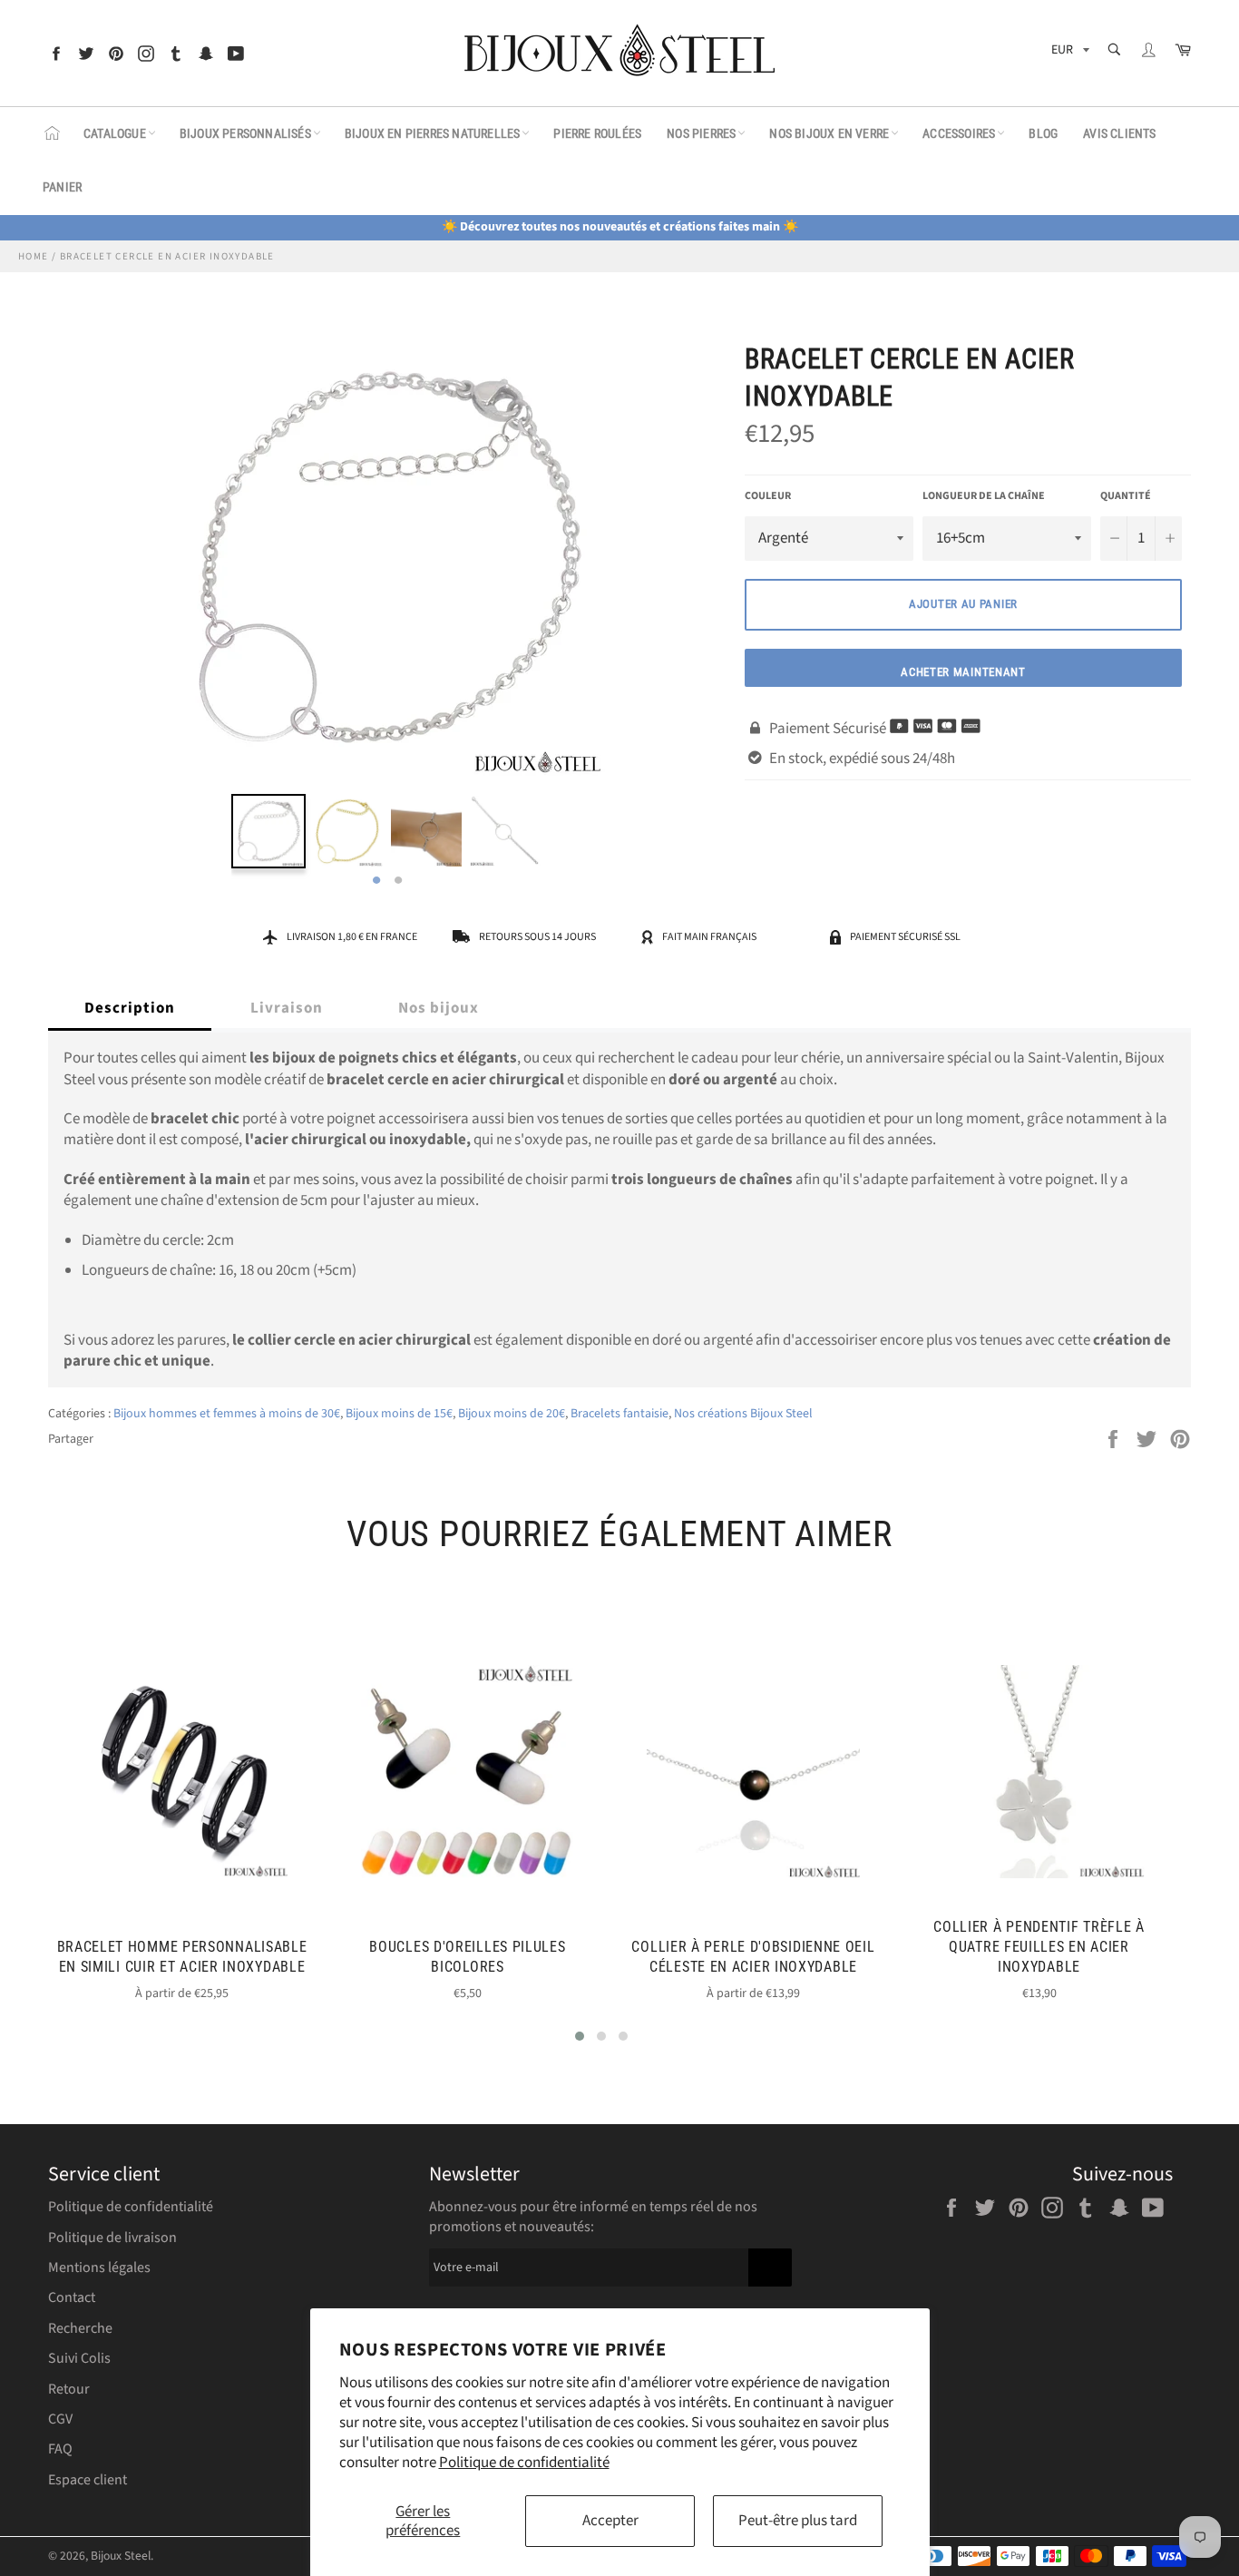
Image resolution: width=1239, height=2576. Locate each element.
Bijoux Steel (121, 2556)
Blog (1043, 133)
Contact (72, 2297)
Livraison (287, 1008)
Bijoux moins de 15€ (399, 1414)
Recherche (80, 2328)
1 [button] (376, 881)
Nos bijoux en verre (829, 133)
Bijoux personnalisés (245, 133)
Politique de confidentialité (524, 2463)
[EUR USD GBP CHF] (1068, 53)
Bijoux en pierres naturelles (433, 133)
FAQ (60, 2449)
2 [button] (398, 881)
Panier (62, 187)
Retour (69, 2389)
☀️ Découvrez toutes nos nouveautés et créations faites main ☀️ (620, 227)
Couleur (768, 496)
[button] (580, 2036)
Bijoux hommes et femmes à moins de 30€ (227, 1414)
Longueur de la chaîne (984, 496)
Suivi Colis (79, 2358)
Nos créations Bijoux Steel (743, 1414)
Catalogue (115, 133)
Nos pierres (701, 133)
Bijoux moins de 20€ (512, 1414)
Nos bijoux (439, 1008)
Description (130, 1008)
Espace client (88, 2480)
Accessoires (959, 133)
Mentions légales (99, 2267)
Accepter (610, 2521)
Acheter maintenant (963, 672)
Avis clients (1119, 133)
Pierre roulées (597, 133)
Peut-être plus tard (798, 2521)
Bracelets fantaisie (619, 1414)
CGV (60, 2419)
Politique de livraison (112, 2238)
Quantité (1126, 496)
